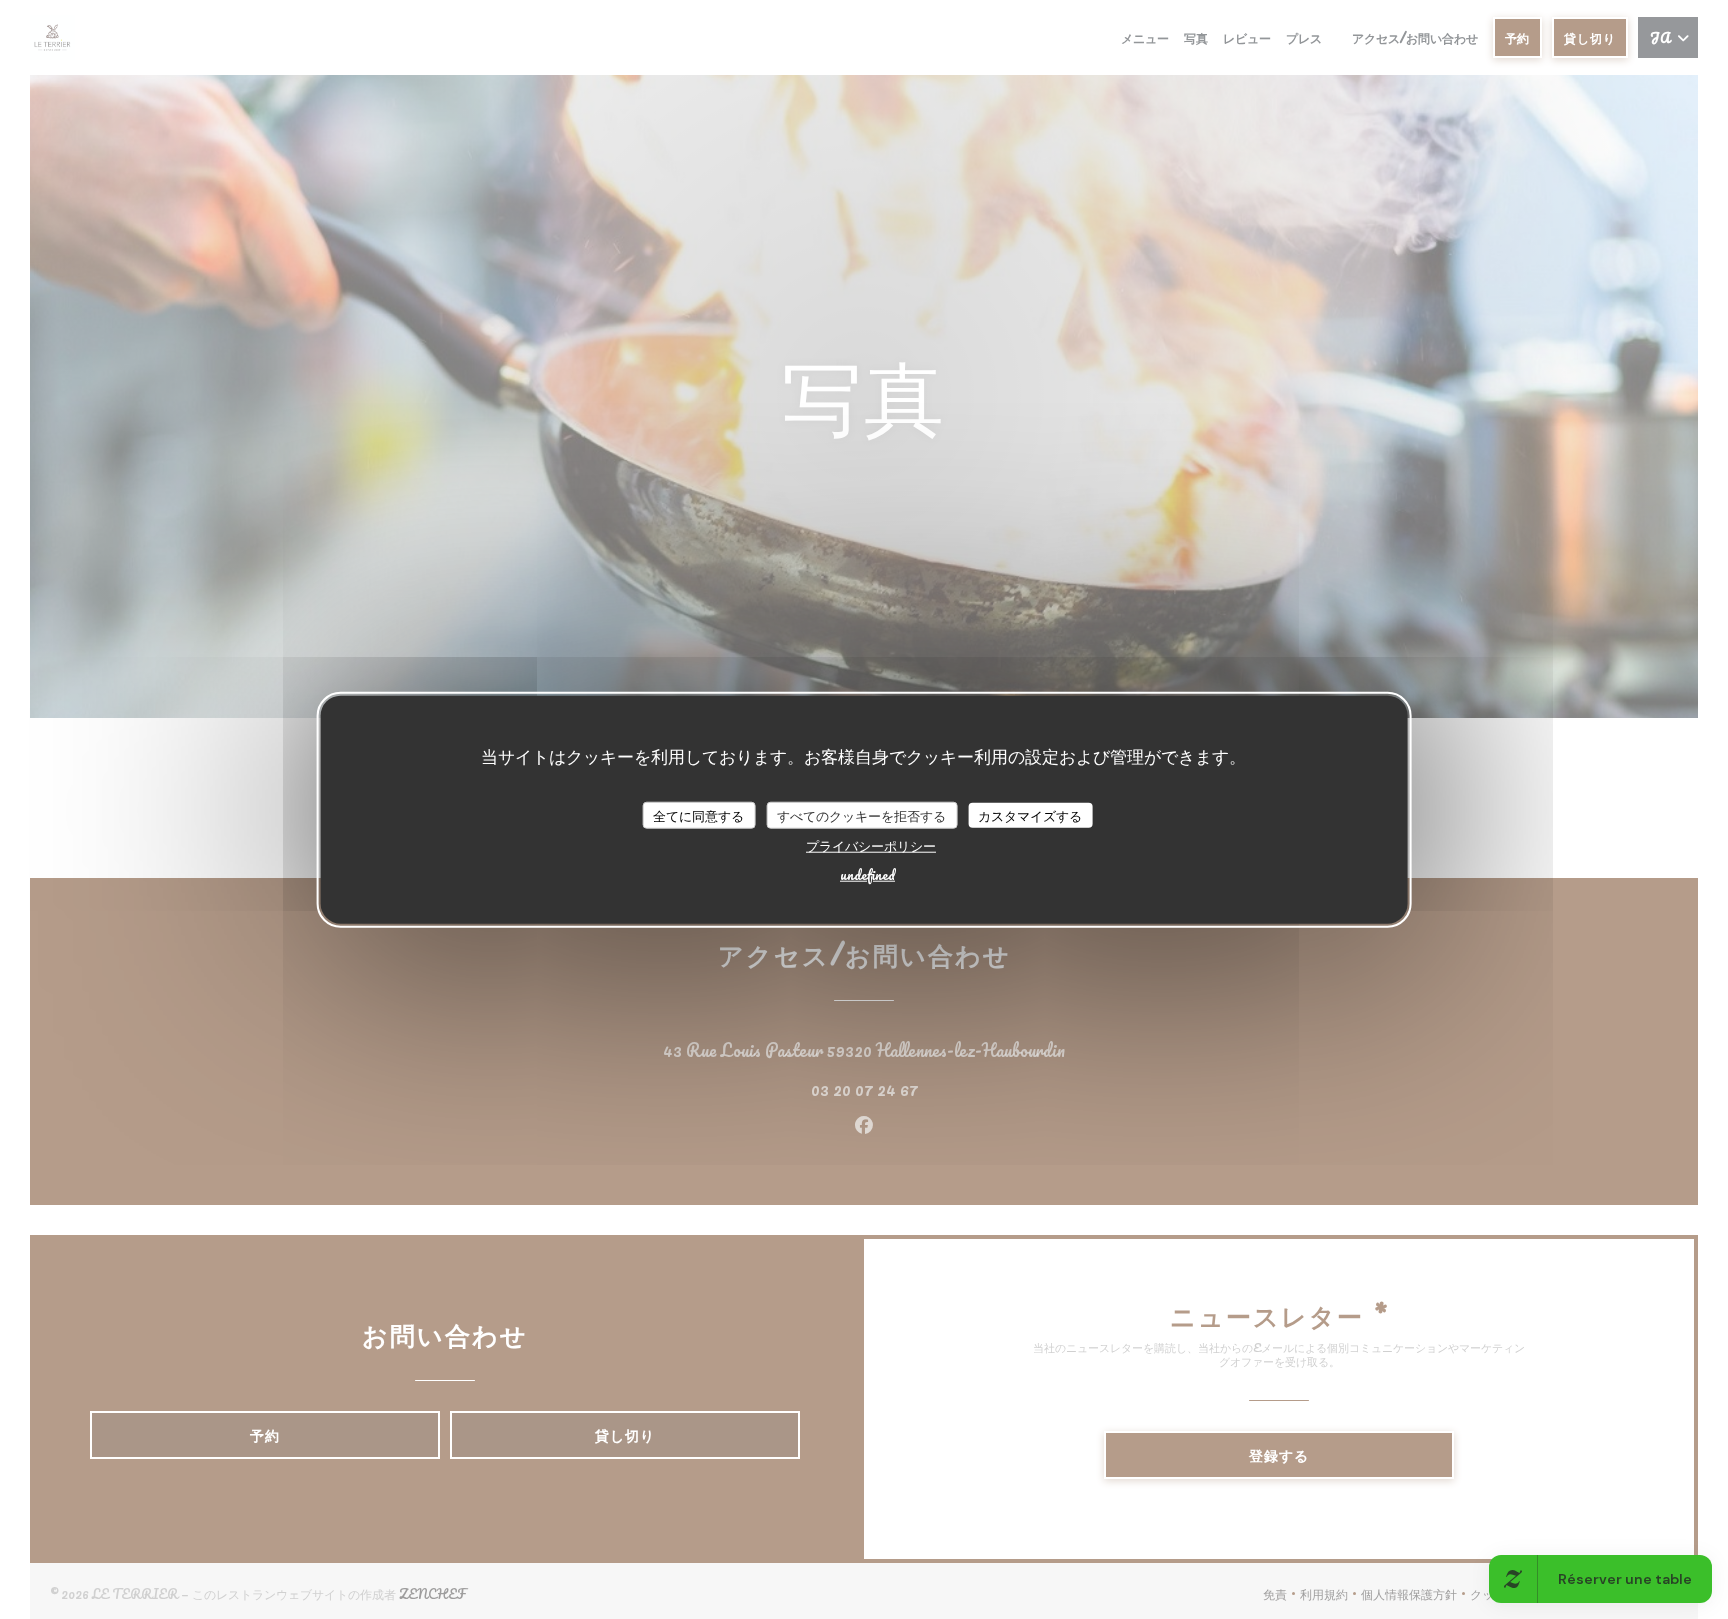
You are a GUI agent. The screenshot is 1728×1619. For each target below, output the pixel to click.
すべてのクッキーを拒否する (861, 814)
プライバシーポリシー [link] (871, 845)
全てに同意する (698, 814)
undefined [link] (867, 874)
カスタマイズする (1030, 814)
